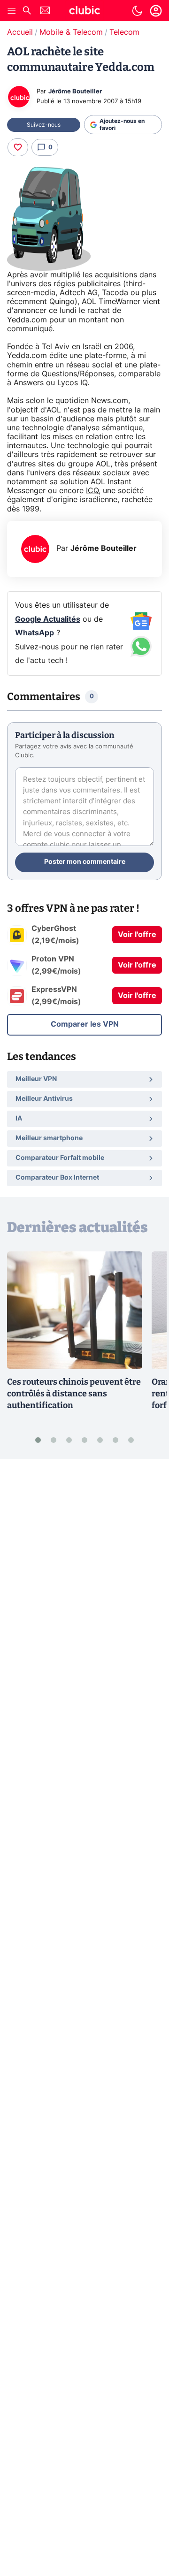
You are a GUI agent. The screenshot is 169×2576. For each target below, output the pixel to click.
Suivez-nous (44, 125)
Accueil (20, 32)
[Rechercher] (27, 11)
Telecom (124, 32)
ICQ (92, 491)
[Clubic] (84, 12)
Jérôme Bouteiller (75, 92)
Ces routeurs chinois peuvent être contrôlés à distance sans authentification (74, 1394)
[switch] (137, 11)
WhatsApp (35, 633)
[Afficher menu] (12, 11)
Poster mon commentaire (85, 862)
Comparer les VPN (85, 1024)
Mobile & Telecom (71, 32)
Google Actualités (48, 619)
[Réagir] (18, 147)
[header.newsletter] (45, 11)
